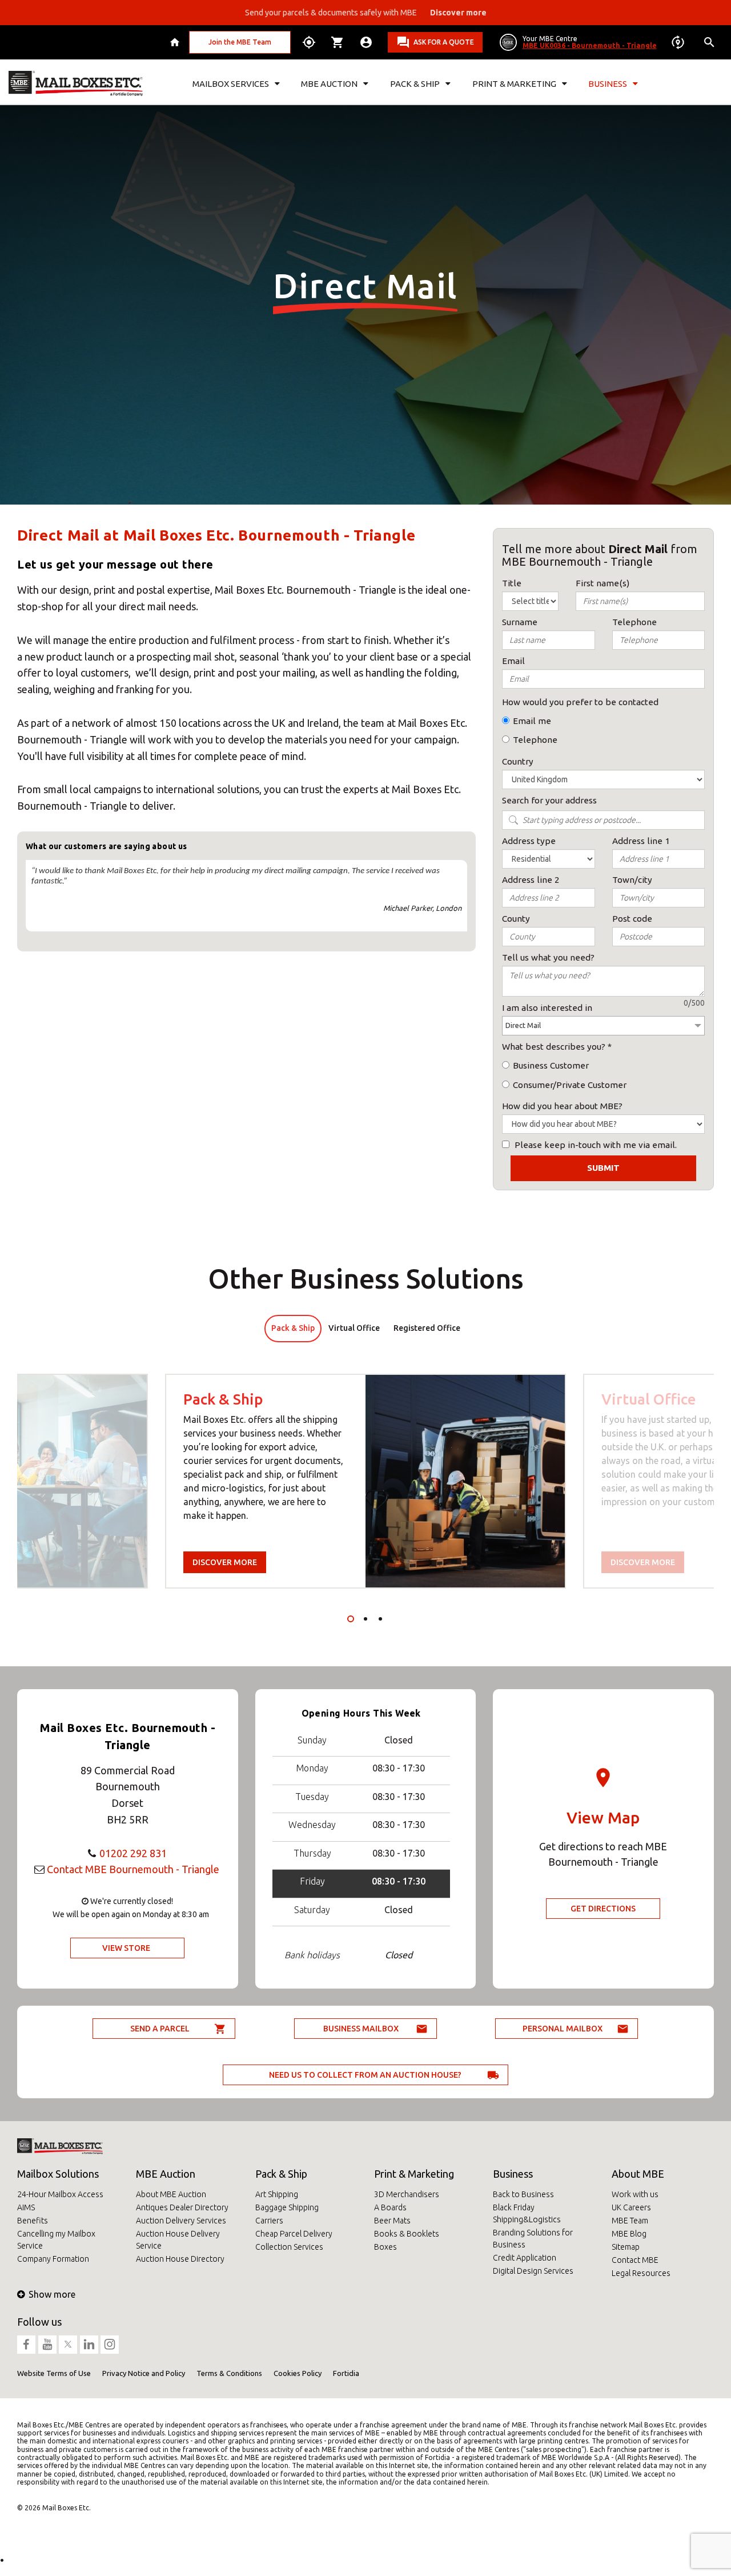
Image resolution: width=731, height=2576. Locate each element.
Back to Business (523, 2194)
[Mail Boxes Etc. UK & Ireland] (76, 83)
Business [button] (608, 84)
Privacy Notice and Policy (144, 2373)
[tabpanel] (365, 1481)
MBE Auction (166, 2174)
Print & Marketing (414, 2174)
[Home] (176, 42)
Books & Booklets (407, 2234)
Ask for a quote (444, 42)
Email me (532, 721)
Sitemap (626, 2247)
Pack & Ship (281, 2174)
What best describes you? (554, 1047)
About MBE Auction (171, 2194)
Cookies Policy (298, 2373)
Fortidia (346, 2373)
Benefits (33, 2221)
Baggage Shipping (287, 2207)
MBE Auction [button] (329, 84)
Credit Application (525, 2258)
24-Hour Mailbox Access (60, 2194)
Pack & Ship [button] (415, 84)
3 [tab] (380, 1619)
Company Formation (53, 2259)
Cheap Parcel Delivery (294, 2234)
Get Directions (603, 1909)
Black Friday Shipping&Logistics (527, 2213)
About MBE (638, 2174)
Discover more (225, 1562)
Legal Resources (641, 2273)
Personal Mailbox (563, 2029)
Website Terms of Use (54, 2373)
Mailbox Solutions (58, 2174)
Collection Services (289, 2247)
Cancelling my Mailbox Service (56, 2240)
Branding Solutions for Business (533, 2239)
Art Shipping (277, 2194)
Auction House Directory (180, 2259)
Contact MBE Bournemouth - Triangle (133, 1869)
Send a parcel (160, 2029)
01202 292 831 (133, 1853)
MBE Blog (629, 2234)
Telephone (535, 740)
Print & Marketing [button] (514, 84)
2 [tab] (365, 1619)
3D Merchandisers (407, 2194)
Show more (52, 2294)
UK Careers (631, 2207)
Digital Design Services (533, 2271)
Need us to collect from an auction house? (365, 2075)
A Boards (390, 2207)
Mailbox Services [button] (231, 84)
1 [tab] (351, 1619)
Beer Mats (392, 2221)
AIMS (26, 2207)
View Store (126, 1948)
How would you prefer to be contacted (580, 702)
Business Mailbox (361, 2029)
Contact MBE (635, 2260)
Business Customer (551, 1065)
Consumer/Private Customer (570, 1085)
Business (513, 2174)
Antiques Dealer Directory (182, 2207)
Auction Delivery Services (181, 2221)
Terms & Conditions (229, 2373)
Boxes (385, 2247)
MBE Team (630, 2221)
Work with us (635, 2194)
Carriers (269, 2221)
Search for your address (549, 800)
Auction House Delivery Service (178, 2240)
